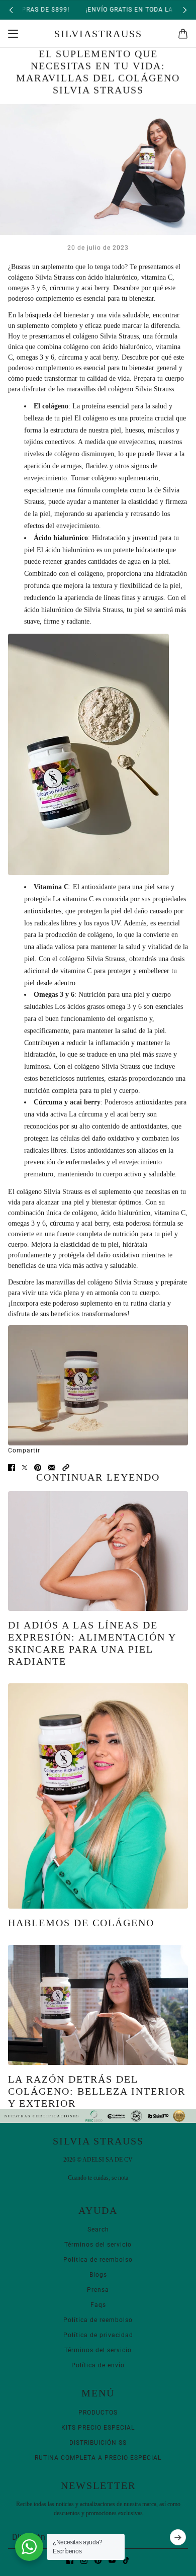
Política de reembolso (98, 2260)
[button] (66, 1468)
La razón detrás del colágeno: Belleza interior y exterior (97, 2091)
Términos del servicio (98, 2245)
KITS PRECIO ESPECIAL (98, 2428)
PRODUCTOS (98, 2413)
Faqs (98, 2305)
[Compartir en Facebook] (12, 1468)
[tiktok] (126, 2560)
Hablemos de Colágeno (81, 1923)
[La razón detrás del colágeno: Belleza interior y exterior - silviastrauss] (98, 2005)
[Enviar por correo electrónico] (52, 1468)
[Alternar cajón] (13, 34)
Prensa (98, 2290)
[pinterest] (98, 2560)
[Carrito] (183, 34)
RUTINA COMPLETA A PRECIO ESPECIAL (98, 2458)
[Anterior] (11, 10)
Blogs (98, 2275)
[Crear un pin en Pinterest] (38, 1468)
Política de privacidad (98, 2335)
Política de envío (98, 2365)
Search (98, 2229)
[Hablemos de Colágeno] (98, 1796)
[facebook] (70, 2560)
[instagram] (84, 2560)
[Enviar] (178, 2537)
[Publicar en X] (25, 1468)
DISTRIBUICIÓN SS (98, 2443)
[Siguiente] (185, 10)
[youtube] (112, 2560)
